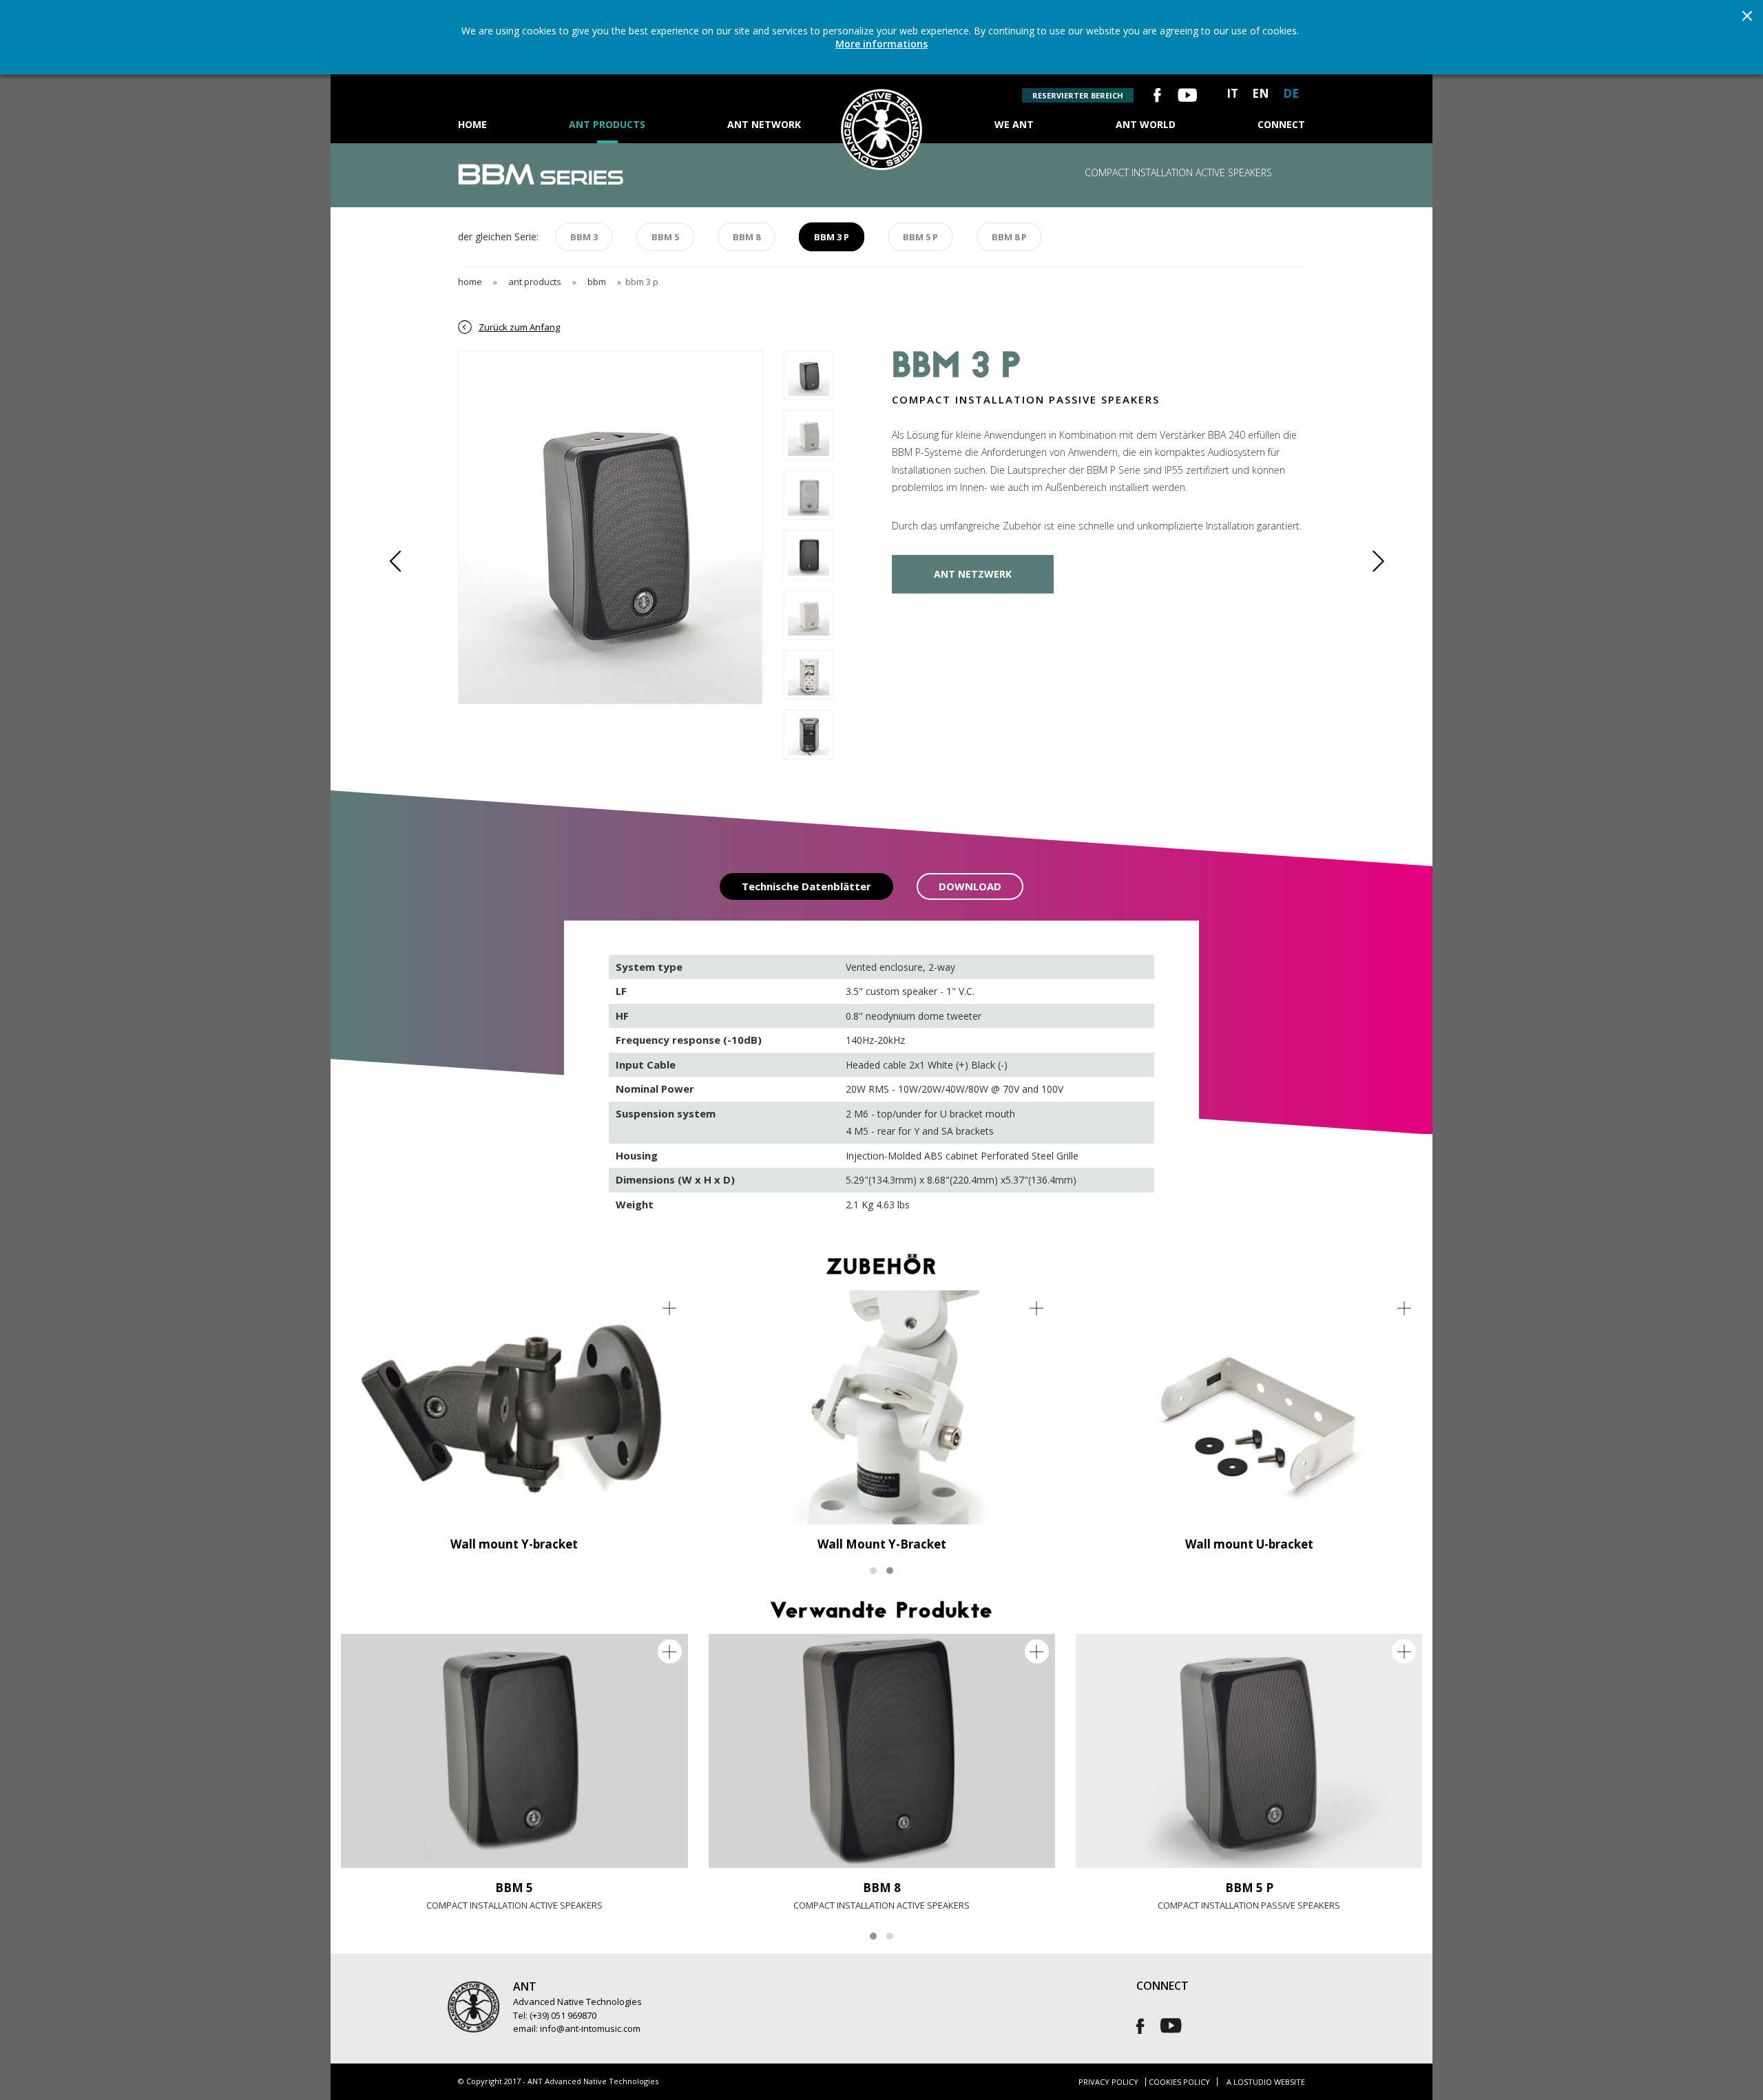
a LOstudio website (1266, 2082)
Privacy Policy (1108, 2082)
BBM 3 (584, 237)
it (1232, 93)
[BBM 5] (514, 1751)
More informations (881, 44)
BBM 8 (747, 237)
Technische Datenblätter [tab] (806, 886)
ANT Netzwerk (973, 574)
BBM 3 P (832, 237)
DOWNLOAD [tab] (970, 886)
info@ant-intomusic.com (590, 2028)
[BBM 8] (882, 1751)
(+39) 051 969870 (563, 2015)
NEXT (1370, 561)
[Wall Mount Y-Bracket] (882, 1407)
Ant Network (764, 124)
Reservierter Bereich (1078, 95)
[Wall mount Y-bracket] (514, 1407)
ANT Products (607, 124)
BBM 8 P (1009, 237)
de (1291, 93)
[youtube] (1187, 97)
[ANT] (881, 97)
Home (472, 124)
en (1261, 93)
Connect (1281, 124)
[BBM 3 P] (610, 360)
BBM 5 (665, 237)
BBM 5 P (920, 237)
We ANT (1014, 124)
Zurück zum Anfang (519, 327)
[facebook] (1157, 97)
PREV (403, 561)
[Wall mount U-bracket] (1249, 1407)
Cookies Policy (1179, 2082)
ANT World (1146, 124)
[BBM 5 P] (1249, 1751)
